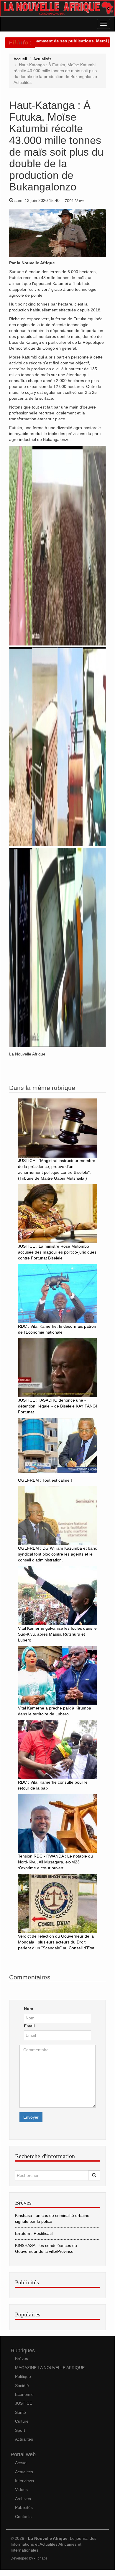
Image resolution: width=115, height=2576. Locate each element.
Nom (28, 2009)
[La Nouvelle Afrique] (57, 8)
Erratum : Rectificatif (34, 2233)
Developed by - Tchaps (29, 2558)
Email (29, 2026)
